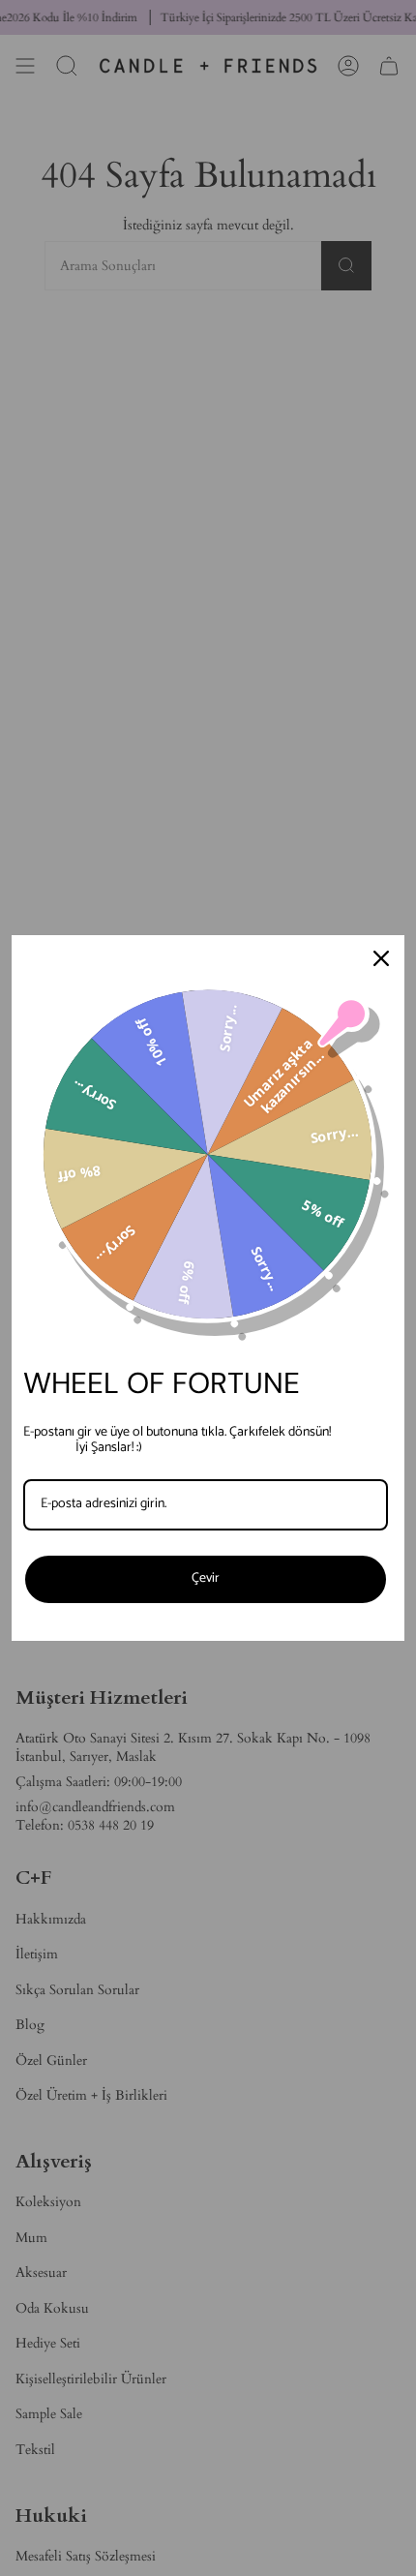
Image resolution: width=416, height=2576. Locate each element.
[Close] (381, 958)
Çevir (206, 1578)
